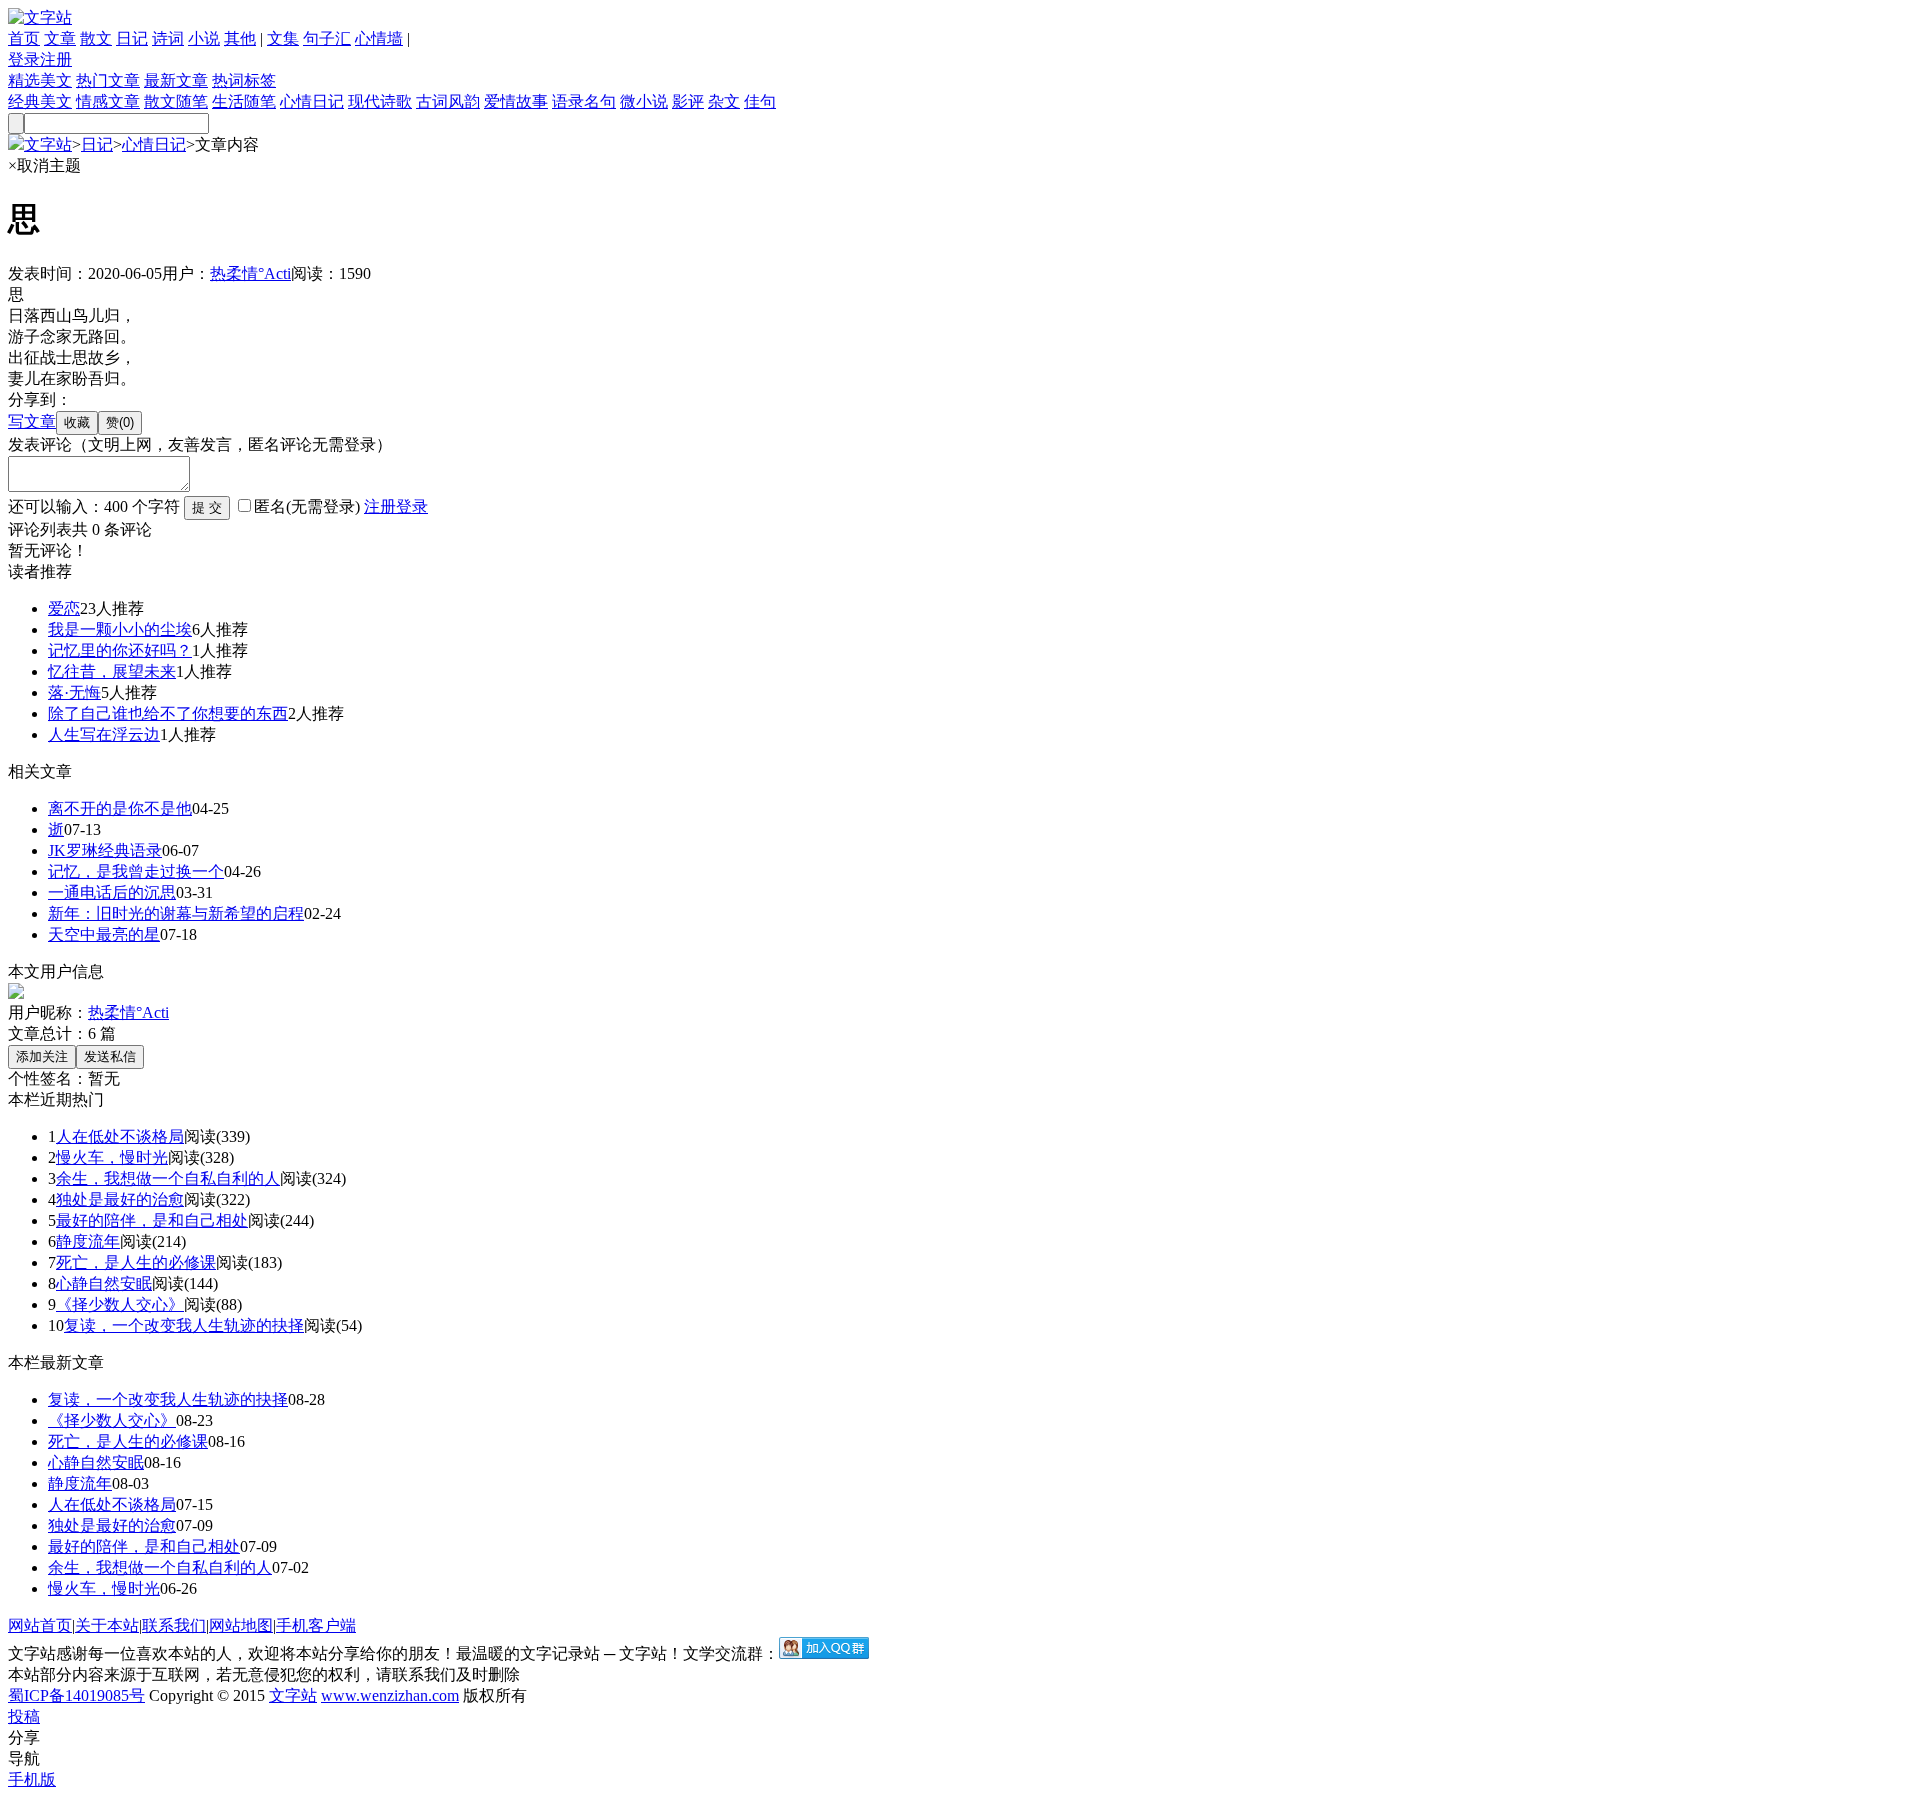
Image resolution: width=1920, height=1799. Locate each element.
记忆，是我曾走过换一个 (136, 871)
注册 (56, 59)
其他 (240, 38)
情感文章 (108, 101)
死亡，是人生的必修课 (136, 1262)
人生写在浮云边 (104, 734)
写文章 (32, 421)
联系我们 (174, 1625)
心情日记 (312, 101)
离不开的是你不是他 (120, 808)
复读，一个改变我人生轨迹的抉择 (184, 1325)
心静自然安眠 (104, 1283)
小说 (204, 38)
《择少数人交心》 (120, 1304)
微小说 (644, 101)
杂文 (724, 101)
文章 (60, 38)
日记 (132, 38)
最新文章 (176, 80)
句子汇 (327, 38)
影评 (688, 101)
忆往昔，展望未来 (112, 671)
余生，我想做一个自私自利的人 (168, 1178)
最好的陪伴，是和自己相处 (152, 1220)
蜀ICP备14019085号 (76, 1695)
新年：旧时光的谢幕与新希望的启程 (176, 913)
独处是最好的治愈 (120, 1199)
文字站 (48, 144)
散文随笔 (176, 101)
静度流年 (88, 1241)
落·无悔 (74, 692)
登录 (24, 59)
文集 (283, 38)
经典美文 (40, 101)
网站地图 (241, 1625)
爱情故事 (516, 101)
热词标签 (244, 80)
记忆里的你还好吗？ (120, 650)
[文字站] (40, 17)
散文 (96, 38)
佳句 (760, 101)
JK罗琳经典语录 (105, 850)
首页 (24, 38)
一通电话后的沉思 (112, 892)
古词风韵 (448, 101)
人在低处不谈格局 (120, 1136)
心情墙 (379, 38)
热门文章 (108, 80)
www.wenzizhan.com (390, 1695)
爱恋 (64, 608)
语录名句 (584, 101)
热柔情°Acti (250, 273)
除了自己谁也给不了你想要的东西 (168, 713)
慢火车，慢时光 (112, 1157)
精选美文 (40, 80)
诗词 (168, 38)
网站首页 (40, 1625)
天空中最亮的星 (104, 934)
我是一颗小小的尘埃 (120, 629)
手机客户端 (316, 1625)
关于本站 (107, 1625)
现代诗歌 (380, 101)
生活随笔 (244, 101)
